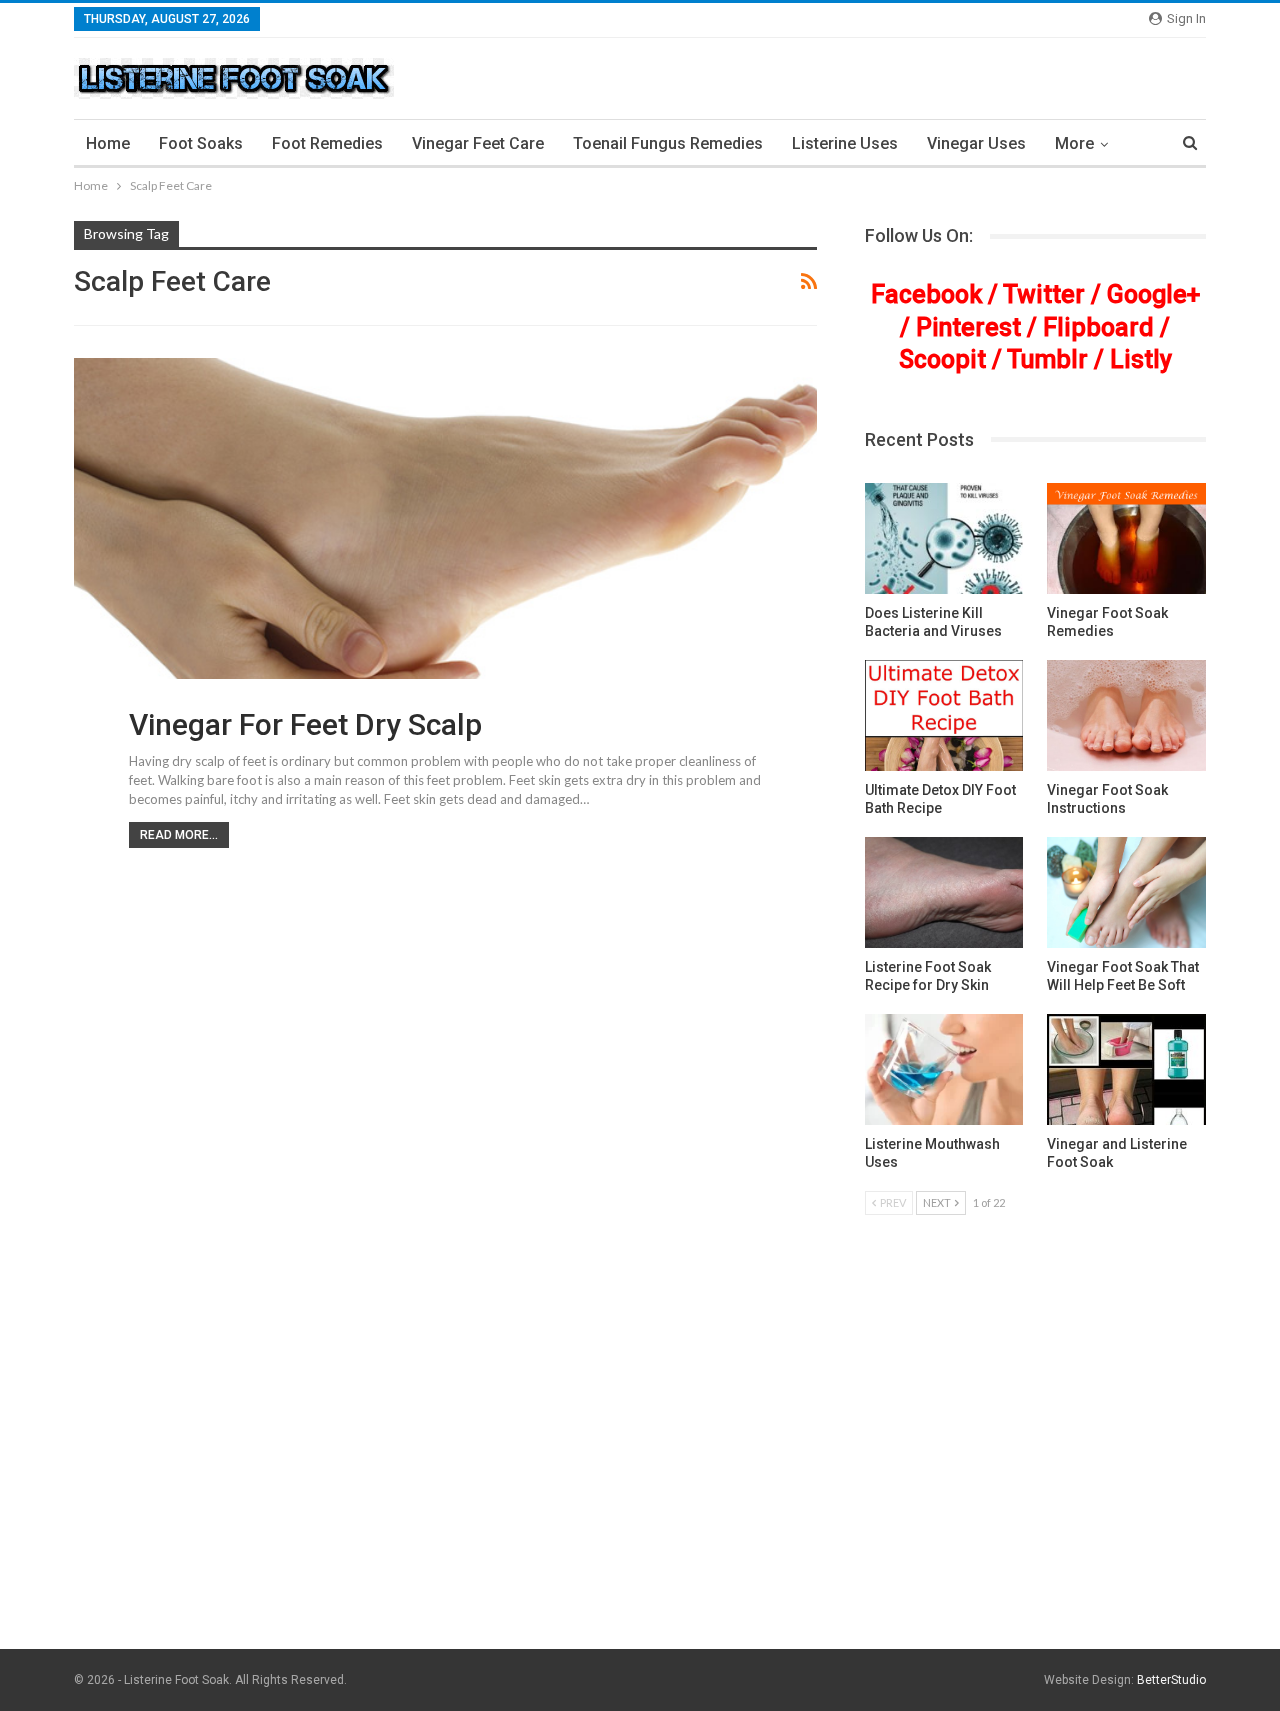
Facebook (926, 294)
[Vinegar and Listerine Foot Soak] (1126, 1069)
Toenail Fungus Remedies (668, 143)
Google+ (1153, 294)
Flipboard (1098, 327)
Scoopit (942, 359)
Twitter (1044, 294)
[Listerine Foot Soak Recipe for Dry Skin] (944, 892)
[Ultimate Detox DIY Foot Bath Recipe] (944, 715)
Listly (1141, 359)
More (1074, 143)
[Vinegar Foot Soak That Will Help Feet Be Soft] (1126, 892)
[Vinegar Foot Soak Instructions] (1126, 715)
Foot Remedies (327, 143)
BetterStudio (1171, 1680)
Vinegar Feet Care (478, 143)
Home (108, 143)
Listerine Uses (845, 143)
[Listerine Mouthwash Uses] (944, 1069)
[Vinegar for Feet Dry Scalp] (445, 562)
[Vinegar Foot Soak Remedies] (1126, 538)
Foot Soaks (201, 143)
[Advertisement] (640, 1495)
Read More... (179, 835)
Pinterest (968, 327)
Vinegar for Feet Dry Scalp (305, 724)
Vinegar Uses (976, 143)
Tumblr (1047, 359)
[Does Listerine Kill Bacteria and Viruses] (944, 538)
